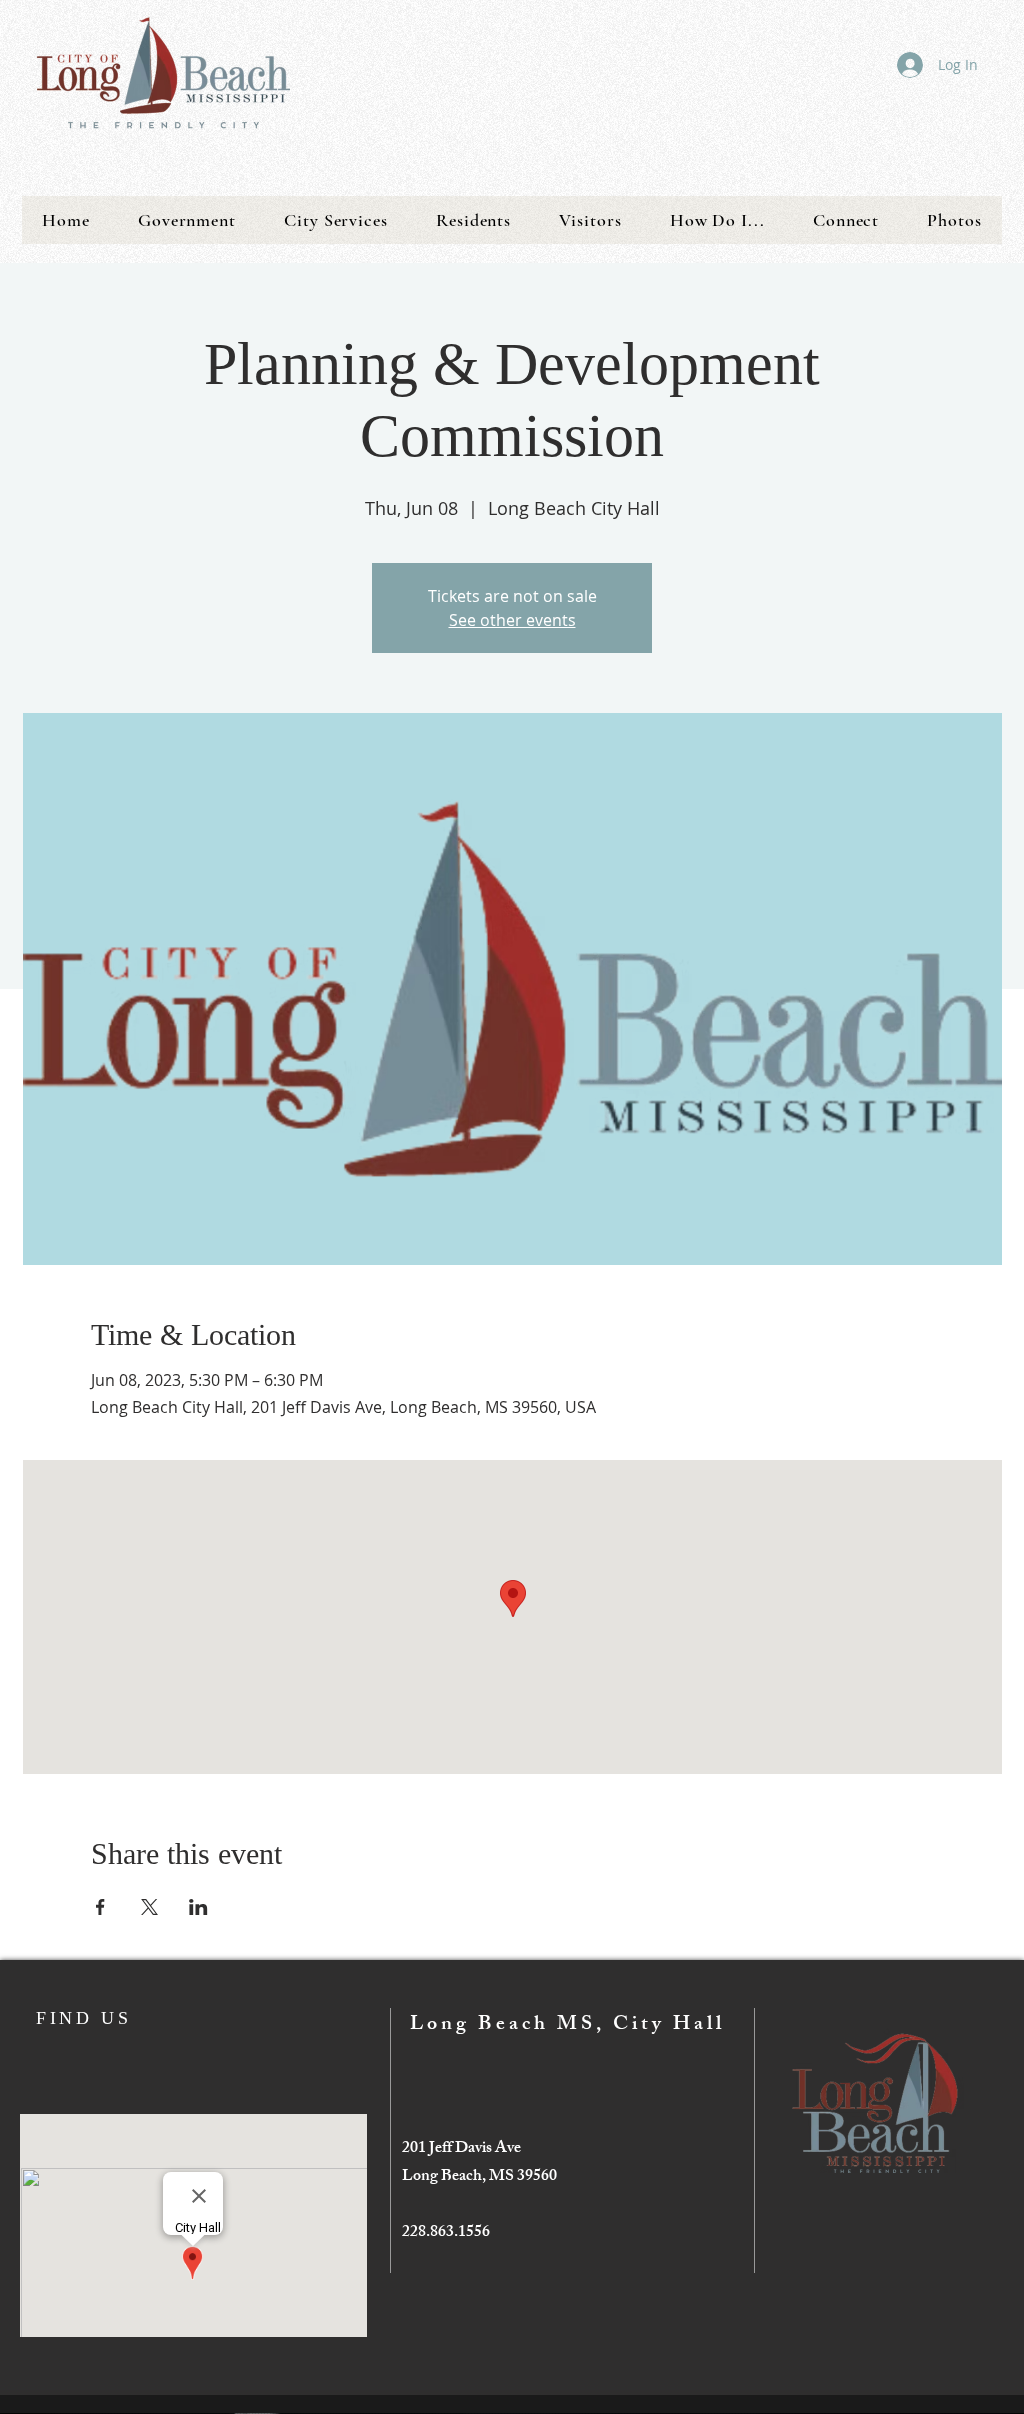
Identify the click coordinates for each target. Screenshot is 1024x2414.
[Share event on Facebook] (100, 1907)
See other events (512, 620)
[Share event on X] (149, 1907)
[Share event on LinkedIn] (198, 1907)
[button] (187, 220)
